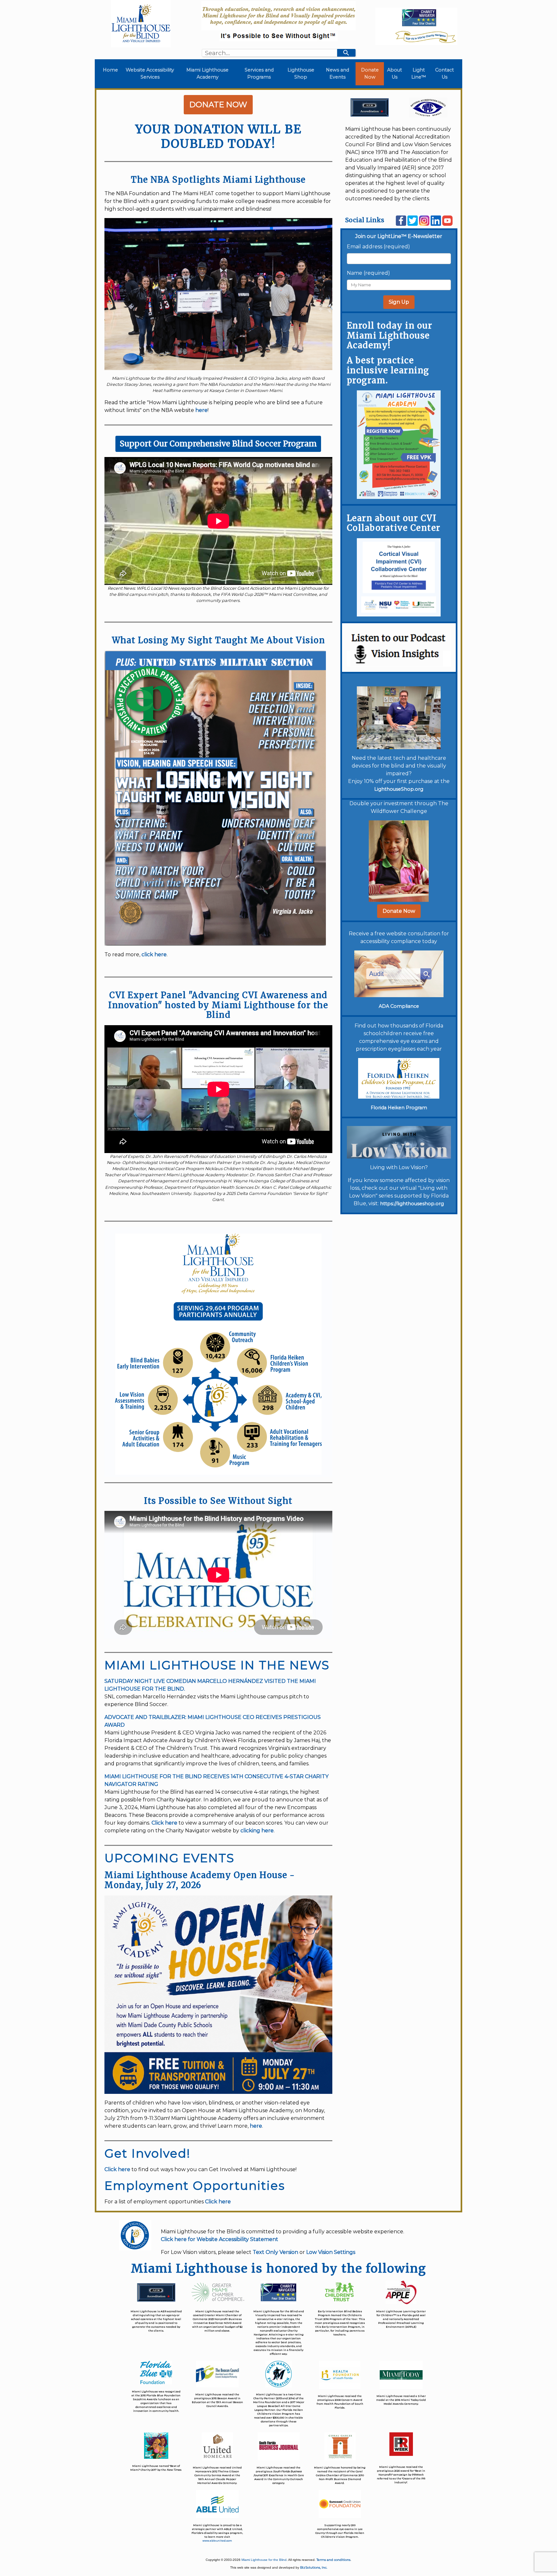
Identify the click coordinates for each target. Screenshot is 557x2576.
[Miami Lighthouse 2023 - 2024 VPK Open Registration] (399, 444)
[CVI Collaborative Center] (399, 577)
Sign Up (399, 302)
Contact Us (445, 73)
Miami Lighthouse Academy (207, 73)
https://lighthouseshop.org (412, 1204)
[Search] (346, 53)
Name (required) (368, 273)
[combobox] (269, 53)
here (201, 410)
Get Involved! (147, 2153)
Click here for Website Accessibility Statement (220, 2239)
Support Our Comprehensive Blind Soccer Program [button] (218, 444)
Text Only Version (275, 2252)
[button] (399, 911)
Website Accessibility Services (150, 73)
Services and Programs (259, 73)
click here (154, 954)
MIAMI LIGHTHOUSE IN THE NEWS (217, 1665)
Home (112, 70)
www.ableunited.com (217, 2541)
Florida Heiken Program (399, 1108)
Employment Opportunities (195, 2185)
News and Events (337, 73)
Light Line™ (419, 73)
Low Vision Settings (331, 2252)
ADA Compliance (399, 1006)
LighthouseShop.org (399, 789)
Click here (164, 1823)
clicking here (257, 1831)
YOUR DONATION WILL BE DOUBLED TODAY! (218, 136)
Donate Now (370, 73)
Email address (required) (378, 247)
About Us (395, 73)
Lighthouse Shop (301, 73)
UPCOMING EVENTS (169, 1858)
